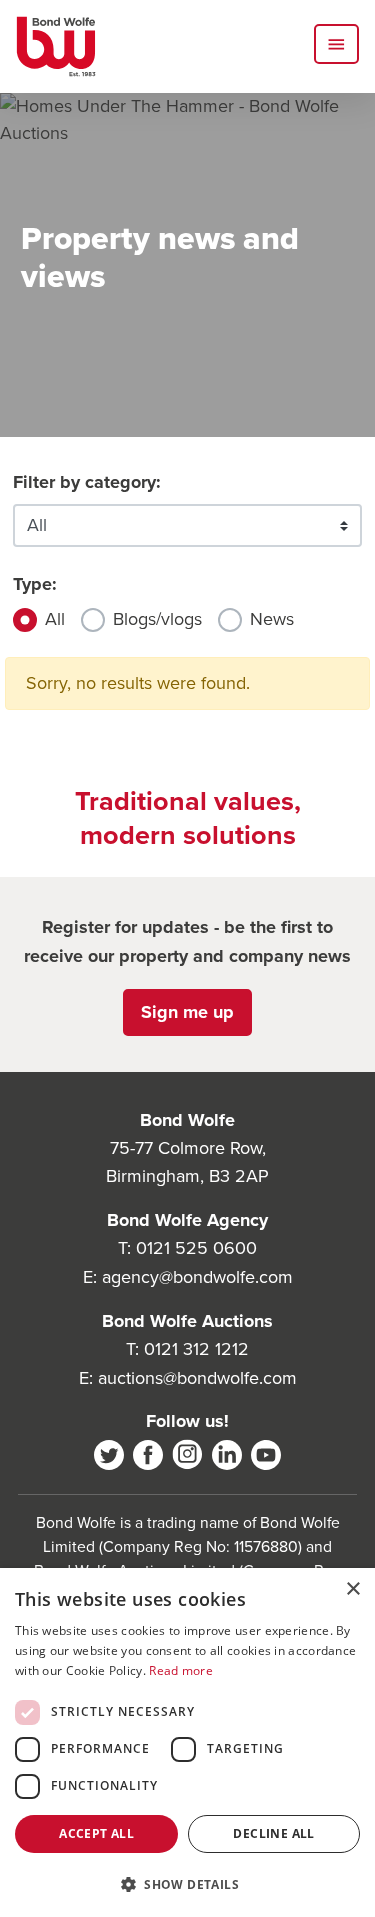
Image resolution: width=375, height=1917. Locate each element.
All (55, 619)
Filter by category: (87, 482)
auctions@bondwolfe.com (197, 1378)
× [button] (352, 1589)
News (272, 619)
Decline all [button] (273, 1833)
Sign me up (187, 1012)
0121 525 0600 (196, 1248)
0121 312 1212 (196, 1349)
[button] (187, 1884)
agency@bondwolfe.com (197, 1277)
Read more (181, 1670)
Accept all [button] (96, 1833)
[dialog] (187, 1742)
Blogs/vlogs (157, 619)
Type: (35, 584)
